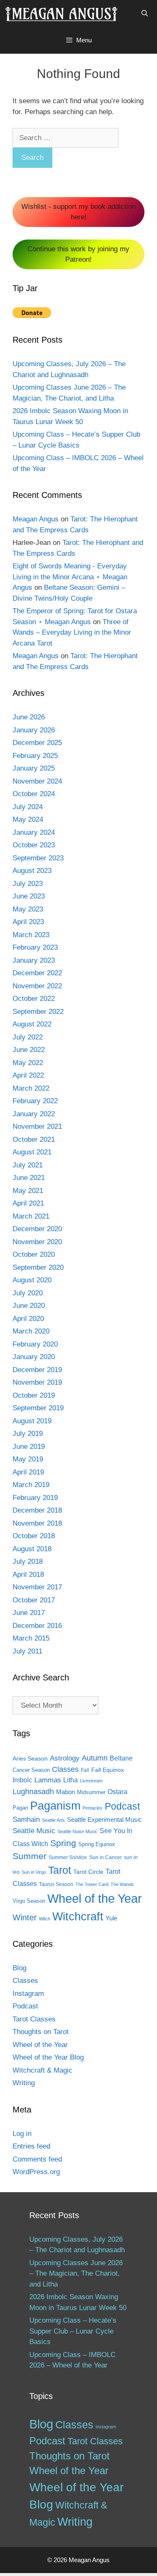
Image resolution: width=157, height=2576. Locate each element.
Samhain (26, 1819)
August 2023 (32, 871)
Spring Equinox (97, 1844)
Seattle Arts (53, 1820)
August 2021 (32, 1152)
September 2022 (38, 1012)
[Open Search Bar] (145, 13)
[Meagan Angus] (61, 13)
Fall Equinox (108, 1770)
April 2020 (28, 1319)
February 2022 (35, 1101)
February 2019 (35, 1498)
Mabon (66, 1792)
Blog (19, 1968)
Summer (30, 1856)
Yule (111, 1918)
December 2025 (37, 743)
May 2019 (28, 1459)
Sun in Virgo (34, 1872)
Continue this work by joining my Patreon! (78, 254)
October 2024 (34, 794)
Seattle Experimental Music (104, 1820)
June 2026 (29, 717)
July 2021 (28, 1165)
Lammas (48, 1780)
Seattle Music (34, 1831)
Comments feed (37, 2159)
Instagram (28, 1994)
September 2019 (38, 1408)
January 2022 (34, 1114)
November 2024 (37, 781)
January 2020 (34, 1357)
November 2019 (37, 1382)
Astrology (65, 1758)
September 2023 (38, 858)
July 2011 (27, 1651)
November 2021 (37, 1127)
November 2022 (37, 986)
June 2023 (29, 896)
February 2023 (35, 947)
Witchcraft (78, 1916)
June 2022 (29, 1050)
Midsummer (91, 1792)
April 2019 (28, 1472)
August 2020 (32, 1280)
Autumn (95, 1758)
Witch (45, 1919)
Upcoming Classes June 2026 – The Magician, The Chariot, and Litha (76, 2274)
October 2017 (34, 1600)
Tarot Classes (34, 2019)
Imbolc (22, 1780)
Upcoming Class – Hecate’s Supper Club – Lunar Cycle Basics (73, 2331)
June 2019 (29, 1447)
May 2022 (28, 1063)
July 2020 (28, 1293)
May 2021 (28, 1191)
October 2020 (34, 1254)
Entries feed (31, 2146)
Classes (65, 1769)
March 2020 (31, 1331)
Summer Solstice (68, 1857)
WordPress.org (36, 2172)
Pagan (20, 1808)
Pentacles (93, 1808)
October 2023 (34, 845)
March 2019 (31, 1485)
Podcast (122, 1806)
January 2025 (34, 768)
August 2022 (32, 1024)
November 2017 (37, 1587)
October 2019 (34, 1395)
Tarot (60, 1870)
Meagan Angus (36, 519)
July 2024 (28, 807)
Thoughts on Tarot (41, 2032)
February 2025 (35, 756)
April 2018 (28, 1575)
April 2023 (28, 922)
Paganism (55, 1806)
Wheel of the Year (95, 1898)
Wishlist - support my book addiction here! (78, 212)
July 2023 (28, 884)
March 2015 (31, 1638)
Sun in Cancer (106, 1857)
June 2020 (29, 1306)
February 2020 (35, 1344)
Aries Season (30, 1759)
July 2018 (28, 1561)
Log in (22, 2134)
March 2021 (31, 1216)
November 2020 (37, 1242)
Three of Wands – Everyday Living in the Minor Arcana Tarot (72, 633)
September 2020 (38, 1267)
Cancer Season (31, 1770)
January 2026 (34, 730)
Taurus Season (56, 1884)
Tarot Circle (88, 1872)
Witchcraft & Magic (42, 2070)
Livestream (91, 1781)
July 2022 (28, 1037)
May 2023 (28, 909)
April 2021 (28, 1203)
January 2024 (34, 832)
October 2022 (34, 999)
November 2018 (37, 1523)
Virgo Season (29, 1901)
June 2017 (29, 1613)
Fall (85, 1770)
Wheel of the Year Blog (48, 2057)
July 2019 (28, 1434)
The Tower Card (92, 1884)
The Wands (122, 1884)
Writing (24, 2083)
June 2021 (29, 1178)
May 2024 (28, 819)
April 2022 (28, 1075)
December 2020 (37, 1229)
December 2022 (37, 973)
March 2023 (31, 935)
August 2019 (32, 1421)
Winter (25, 1917)
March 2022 (31, 1088)
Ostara (117, 1792)
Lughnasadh (33, 1791)
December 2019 (37, 1370)
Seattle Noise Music (77, 1831)
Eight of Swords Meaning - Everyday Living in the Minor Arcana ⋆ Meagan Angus (70, 577)
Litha (71, 1780)
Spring (63, 1843)
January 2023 (34, 960)
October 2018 (34, 1536)
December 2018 (37, 1510)
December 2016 (37, 1626)
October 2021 (34, 1140)
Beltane (121, 1758)
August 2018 (32, 1549)
